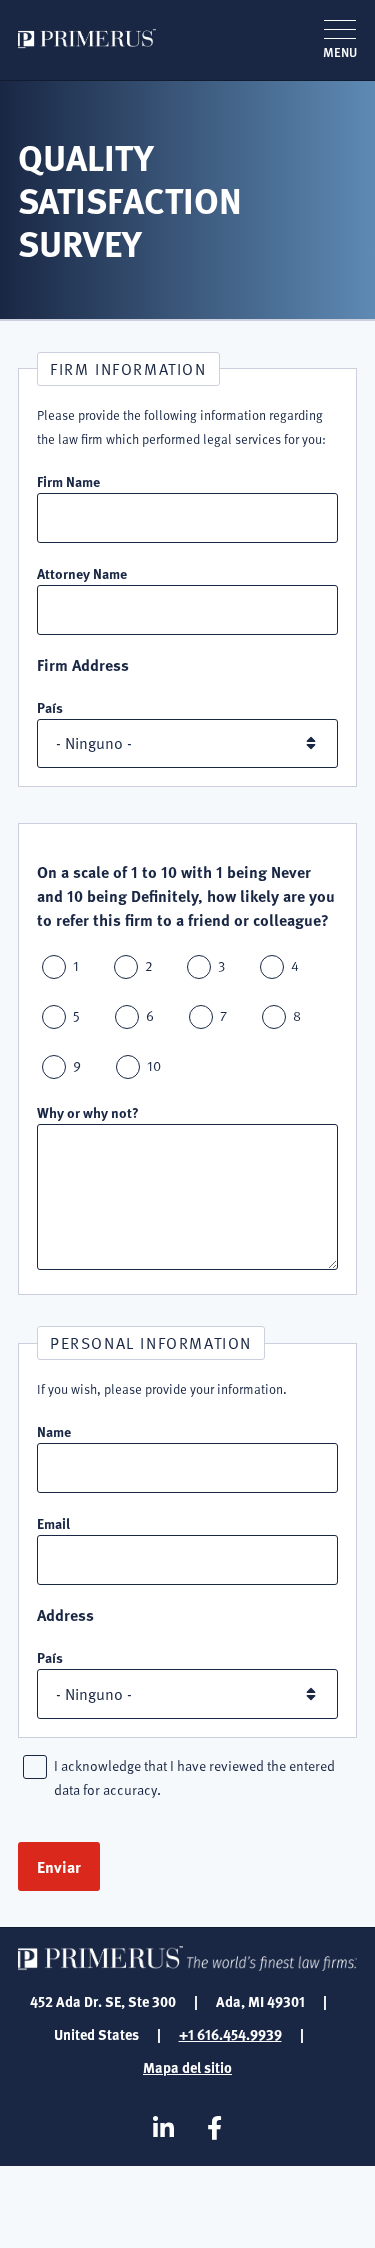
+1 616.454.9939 (230, 2034)
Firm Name (68, 481)
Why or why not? (88, 1112)
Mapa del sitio (187, 2067)
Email (53, 1523)
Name (54, 1431)
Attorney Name (82, 573)
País (50, 707)
